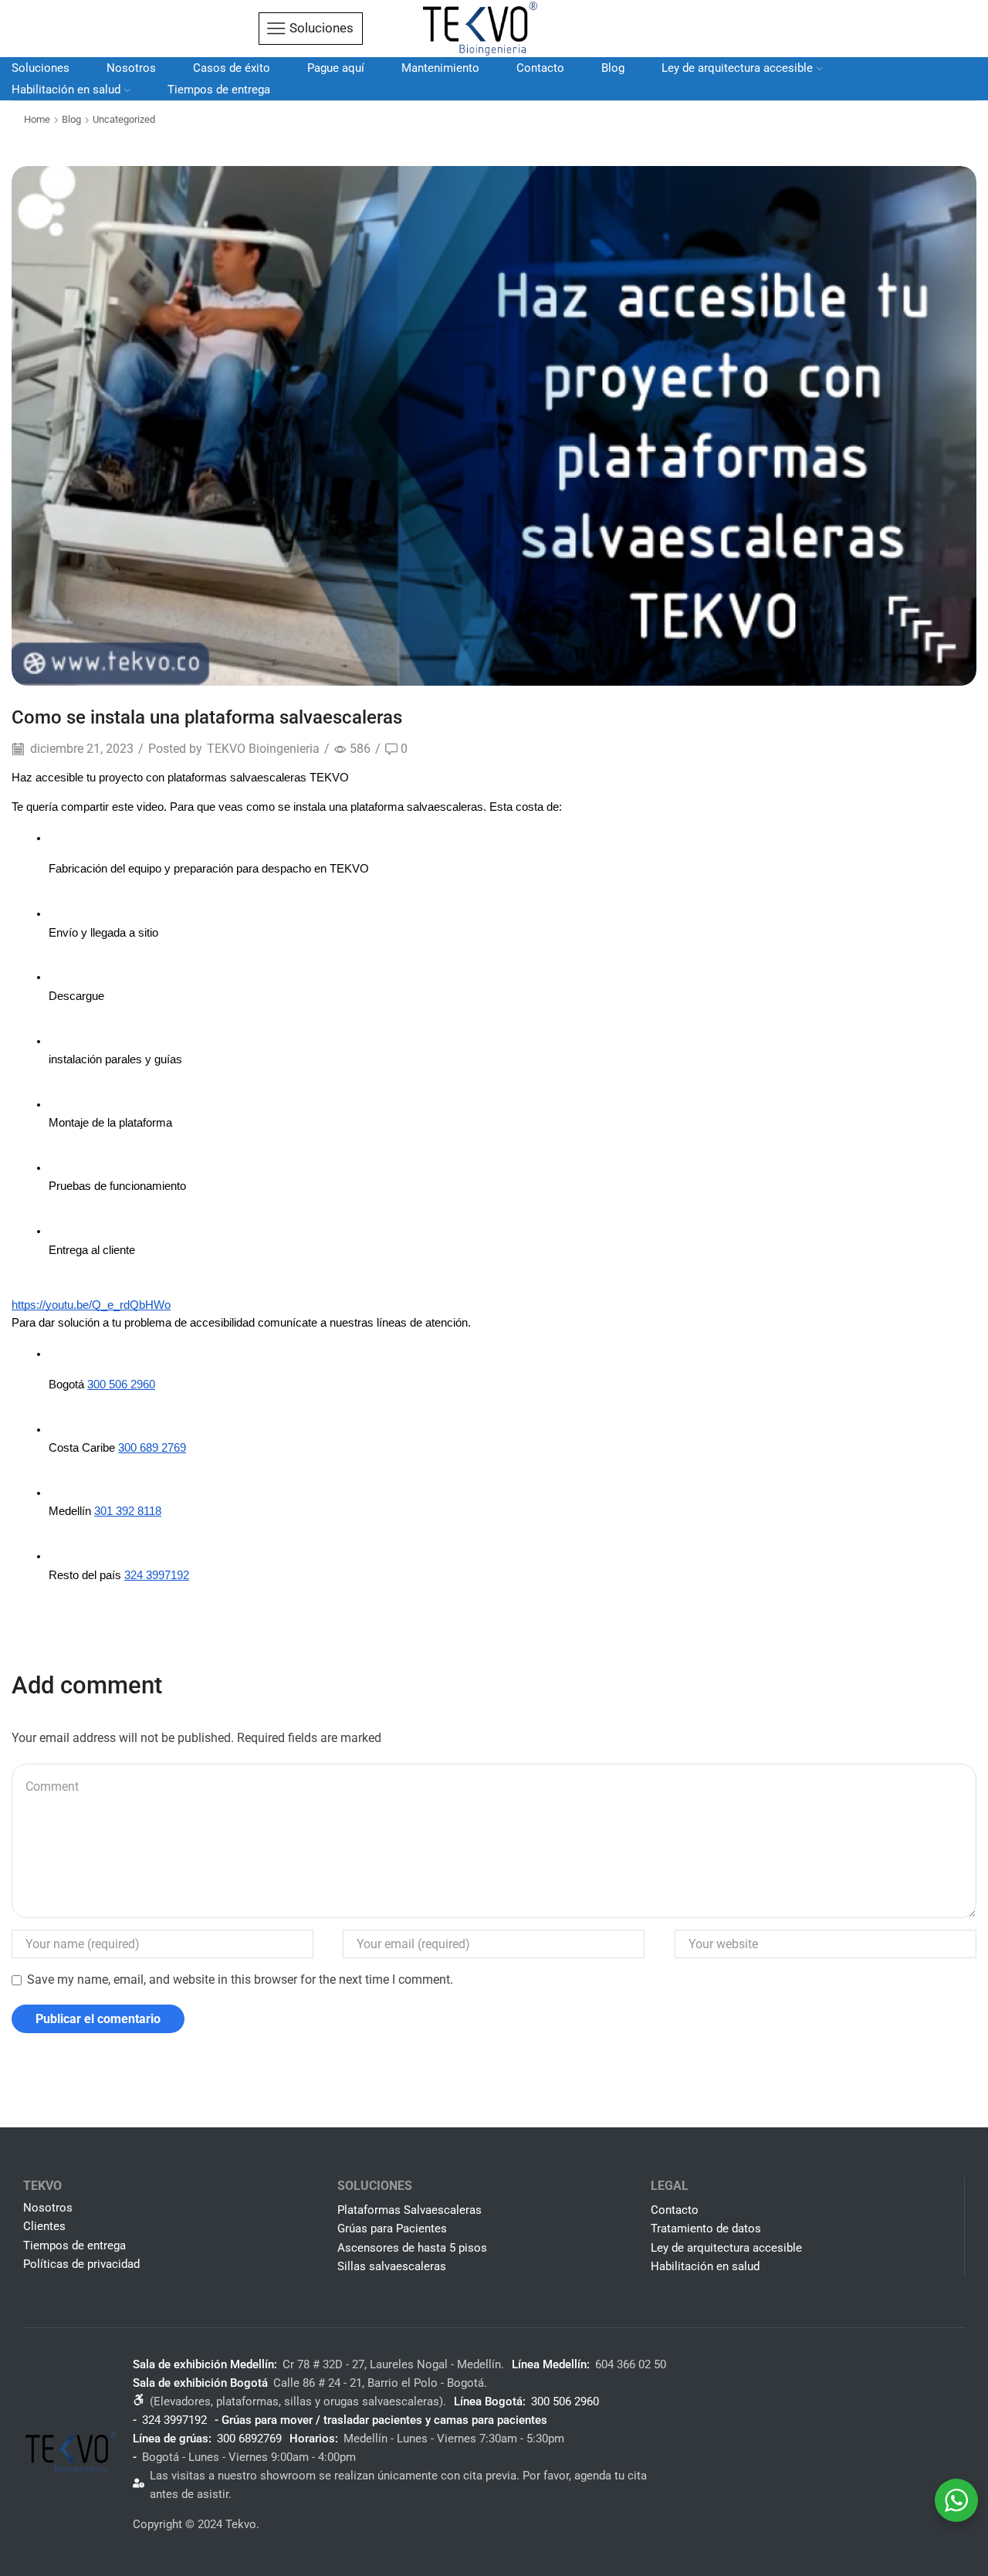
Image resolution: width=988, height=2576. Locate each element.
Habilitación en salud (66, 90)
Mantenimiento (440, 68)
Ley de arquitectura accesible (737, 68)
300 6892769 (249, 2439)
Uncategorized (124, 119)
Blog (613, 68)
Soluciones (41, 68)
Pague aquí (336, 68)
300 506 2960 (565, 2401)
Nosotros (131, 68)
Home (37, 119)
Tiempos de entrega (219, 90)
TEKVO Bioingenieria (263, 749)
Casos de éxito (232, 68)
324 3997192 (174, 2420)
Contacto (540, 68)
